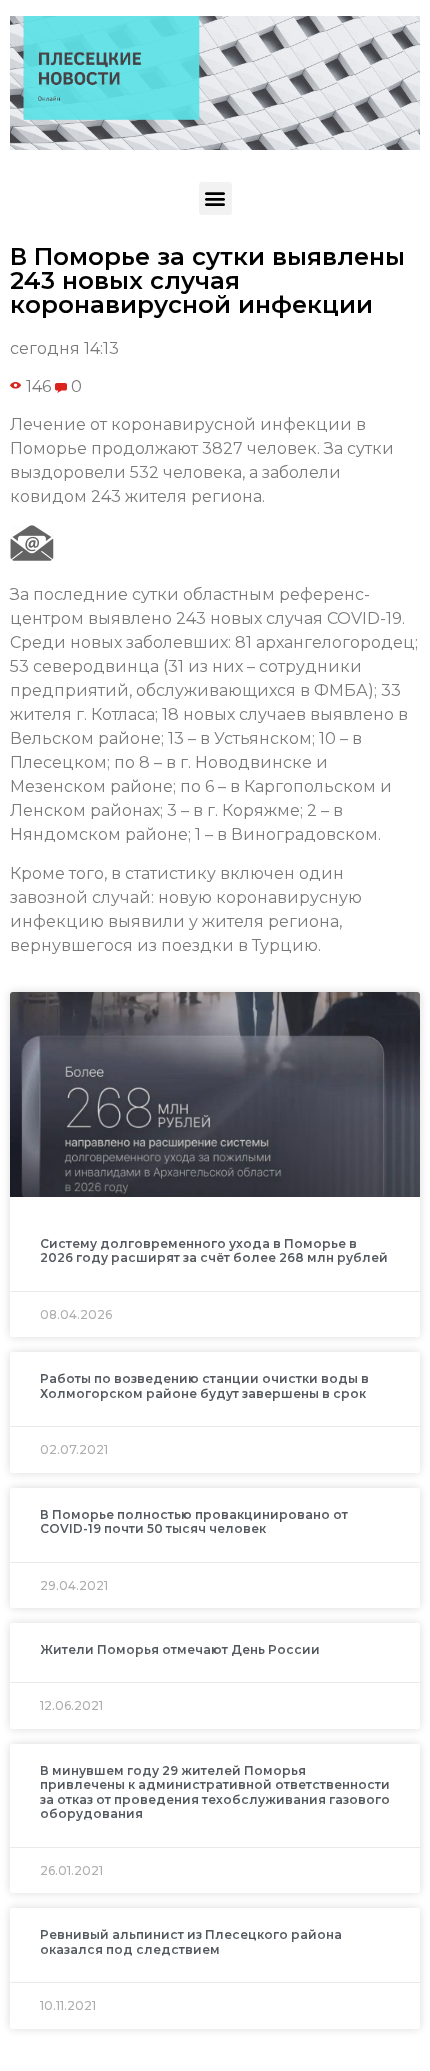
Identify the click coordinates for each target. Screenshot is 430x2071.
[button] (215, 198)
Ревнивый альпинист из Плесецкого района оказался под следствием (191, 1941)
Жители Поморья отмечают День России (180, 1649)
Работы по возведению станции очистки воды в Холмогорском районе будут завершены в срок (204, 1385)
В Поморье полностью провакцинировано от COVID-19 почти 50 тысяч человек (194, 1521)
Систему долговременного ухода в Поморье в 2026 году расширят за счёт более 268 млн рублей (214, 1250)
